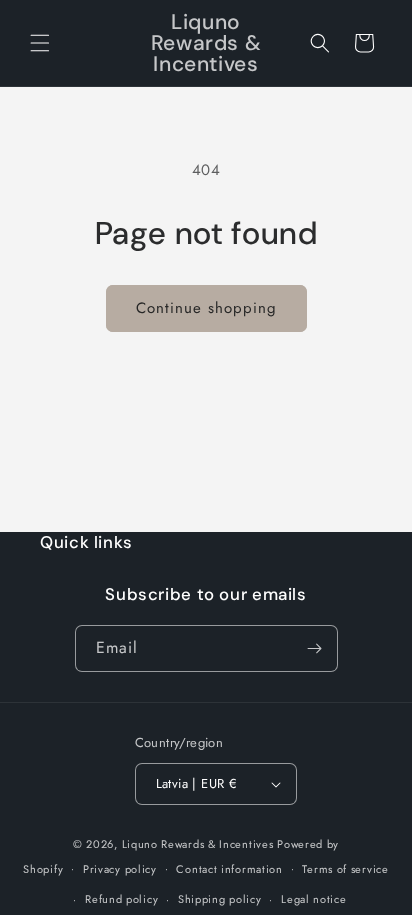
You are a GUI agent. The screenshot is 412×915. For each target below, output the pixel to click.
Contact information (229, 869)
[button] (40, 43)
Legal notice (313, 899)
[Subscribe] (315, 648)
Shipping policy (220, 899)
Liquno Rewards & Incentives (198, 844)
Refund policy (121, 899)
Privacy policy (120, 869)
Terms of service (345, 869)
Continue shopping (206, 308)
